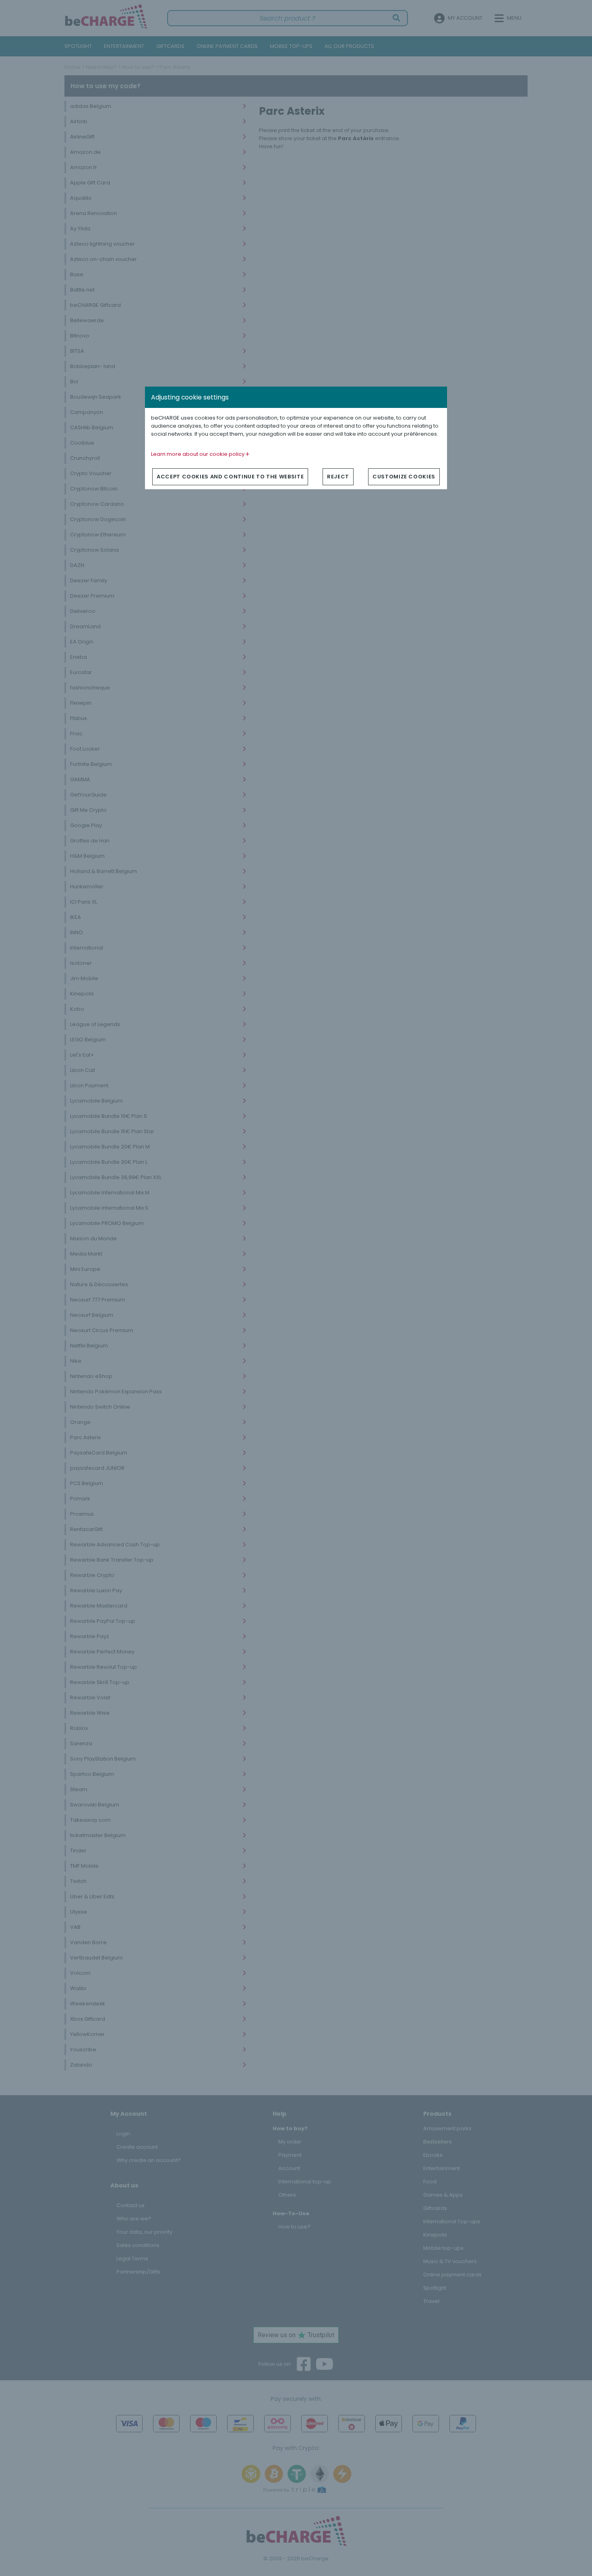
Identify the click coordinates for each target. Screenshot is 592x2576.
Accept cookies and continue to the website (230, 477)
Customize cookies (404, 477)
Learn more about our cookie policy (198, 454)
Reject (338, 477)
